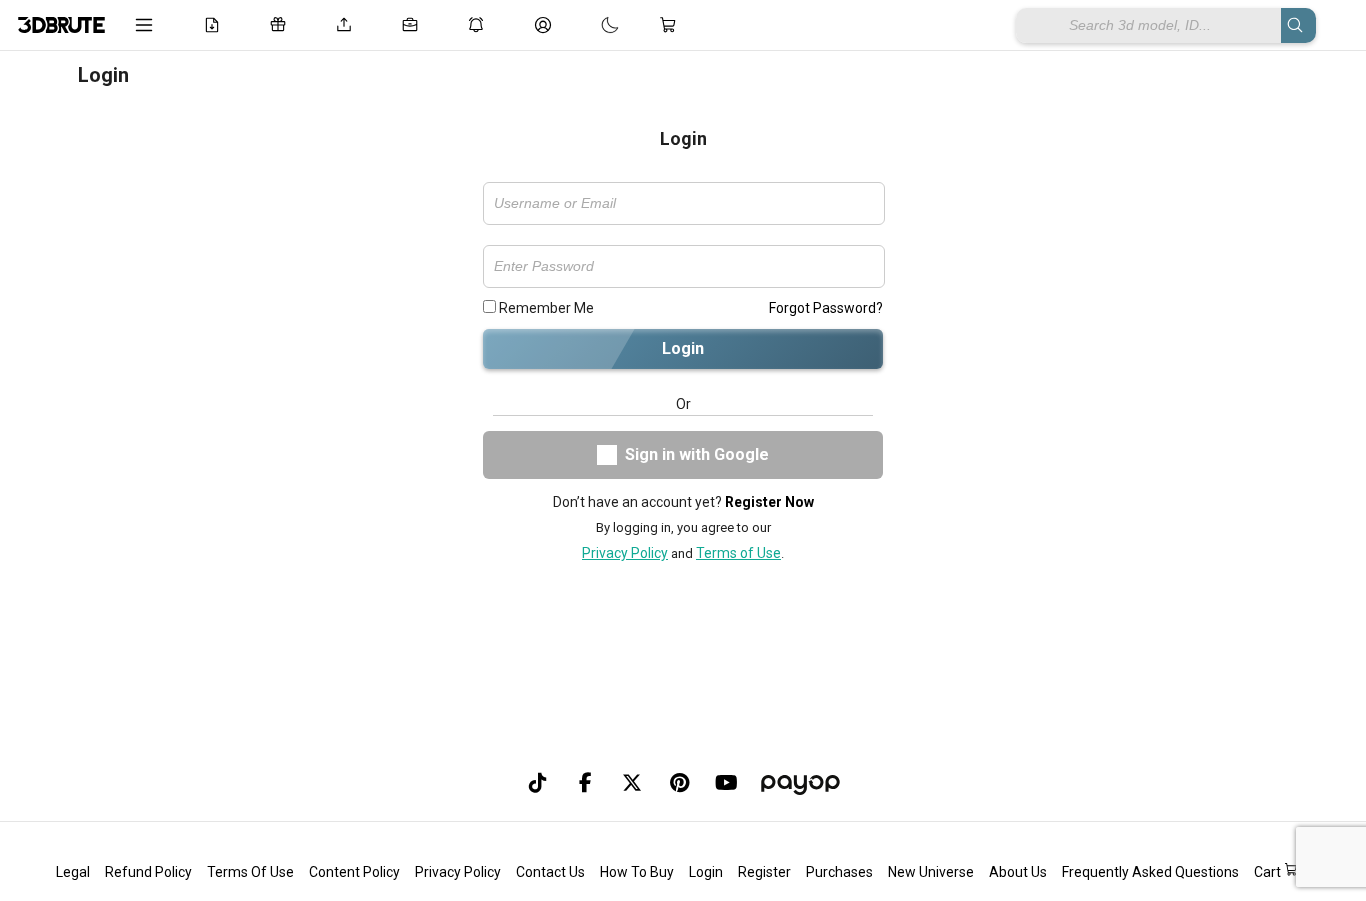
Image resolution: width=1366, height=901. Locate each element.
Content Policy (354, 872)
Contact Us (550, 872)
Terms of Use (738, 553)
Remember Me (545, 308)
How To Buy (637, 872)
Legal (73, 872)
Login (683, 348)
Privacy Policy (625, 553)
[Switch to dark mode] (590, 25)
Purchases (839, 872)
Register (764, 872)
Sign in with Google (697, 454)
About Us (1018, 872)
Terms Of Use (250, 872)
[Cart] (672, 25)
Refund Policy (148, 872)
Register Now (769, 502)
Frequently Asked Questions (1150, 872)
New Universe (931, 872)
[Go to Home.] (61, 25)
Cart (1269, 872)
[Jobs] (414, 25)
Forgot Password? (826, 308)
